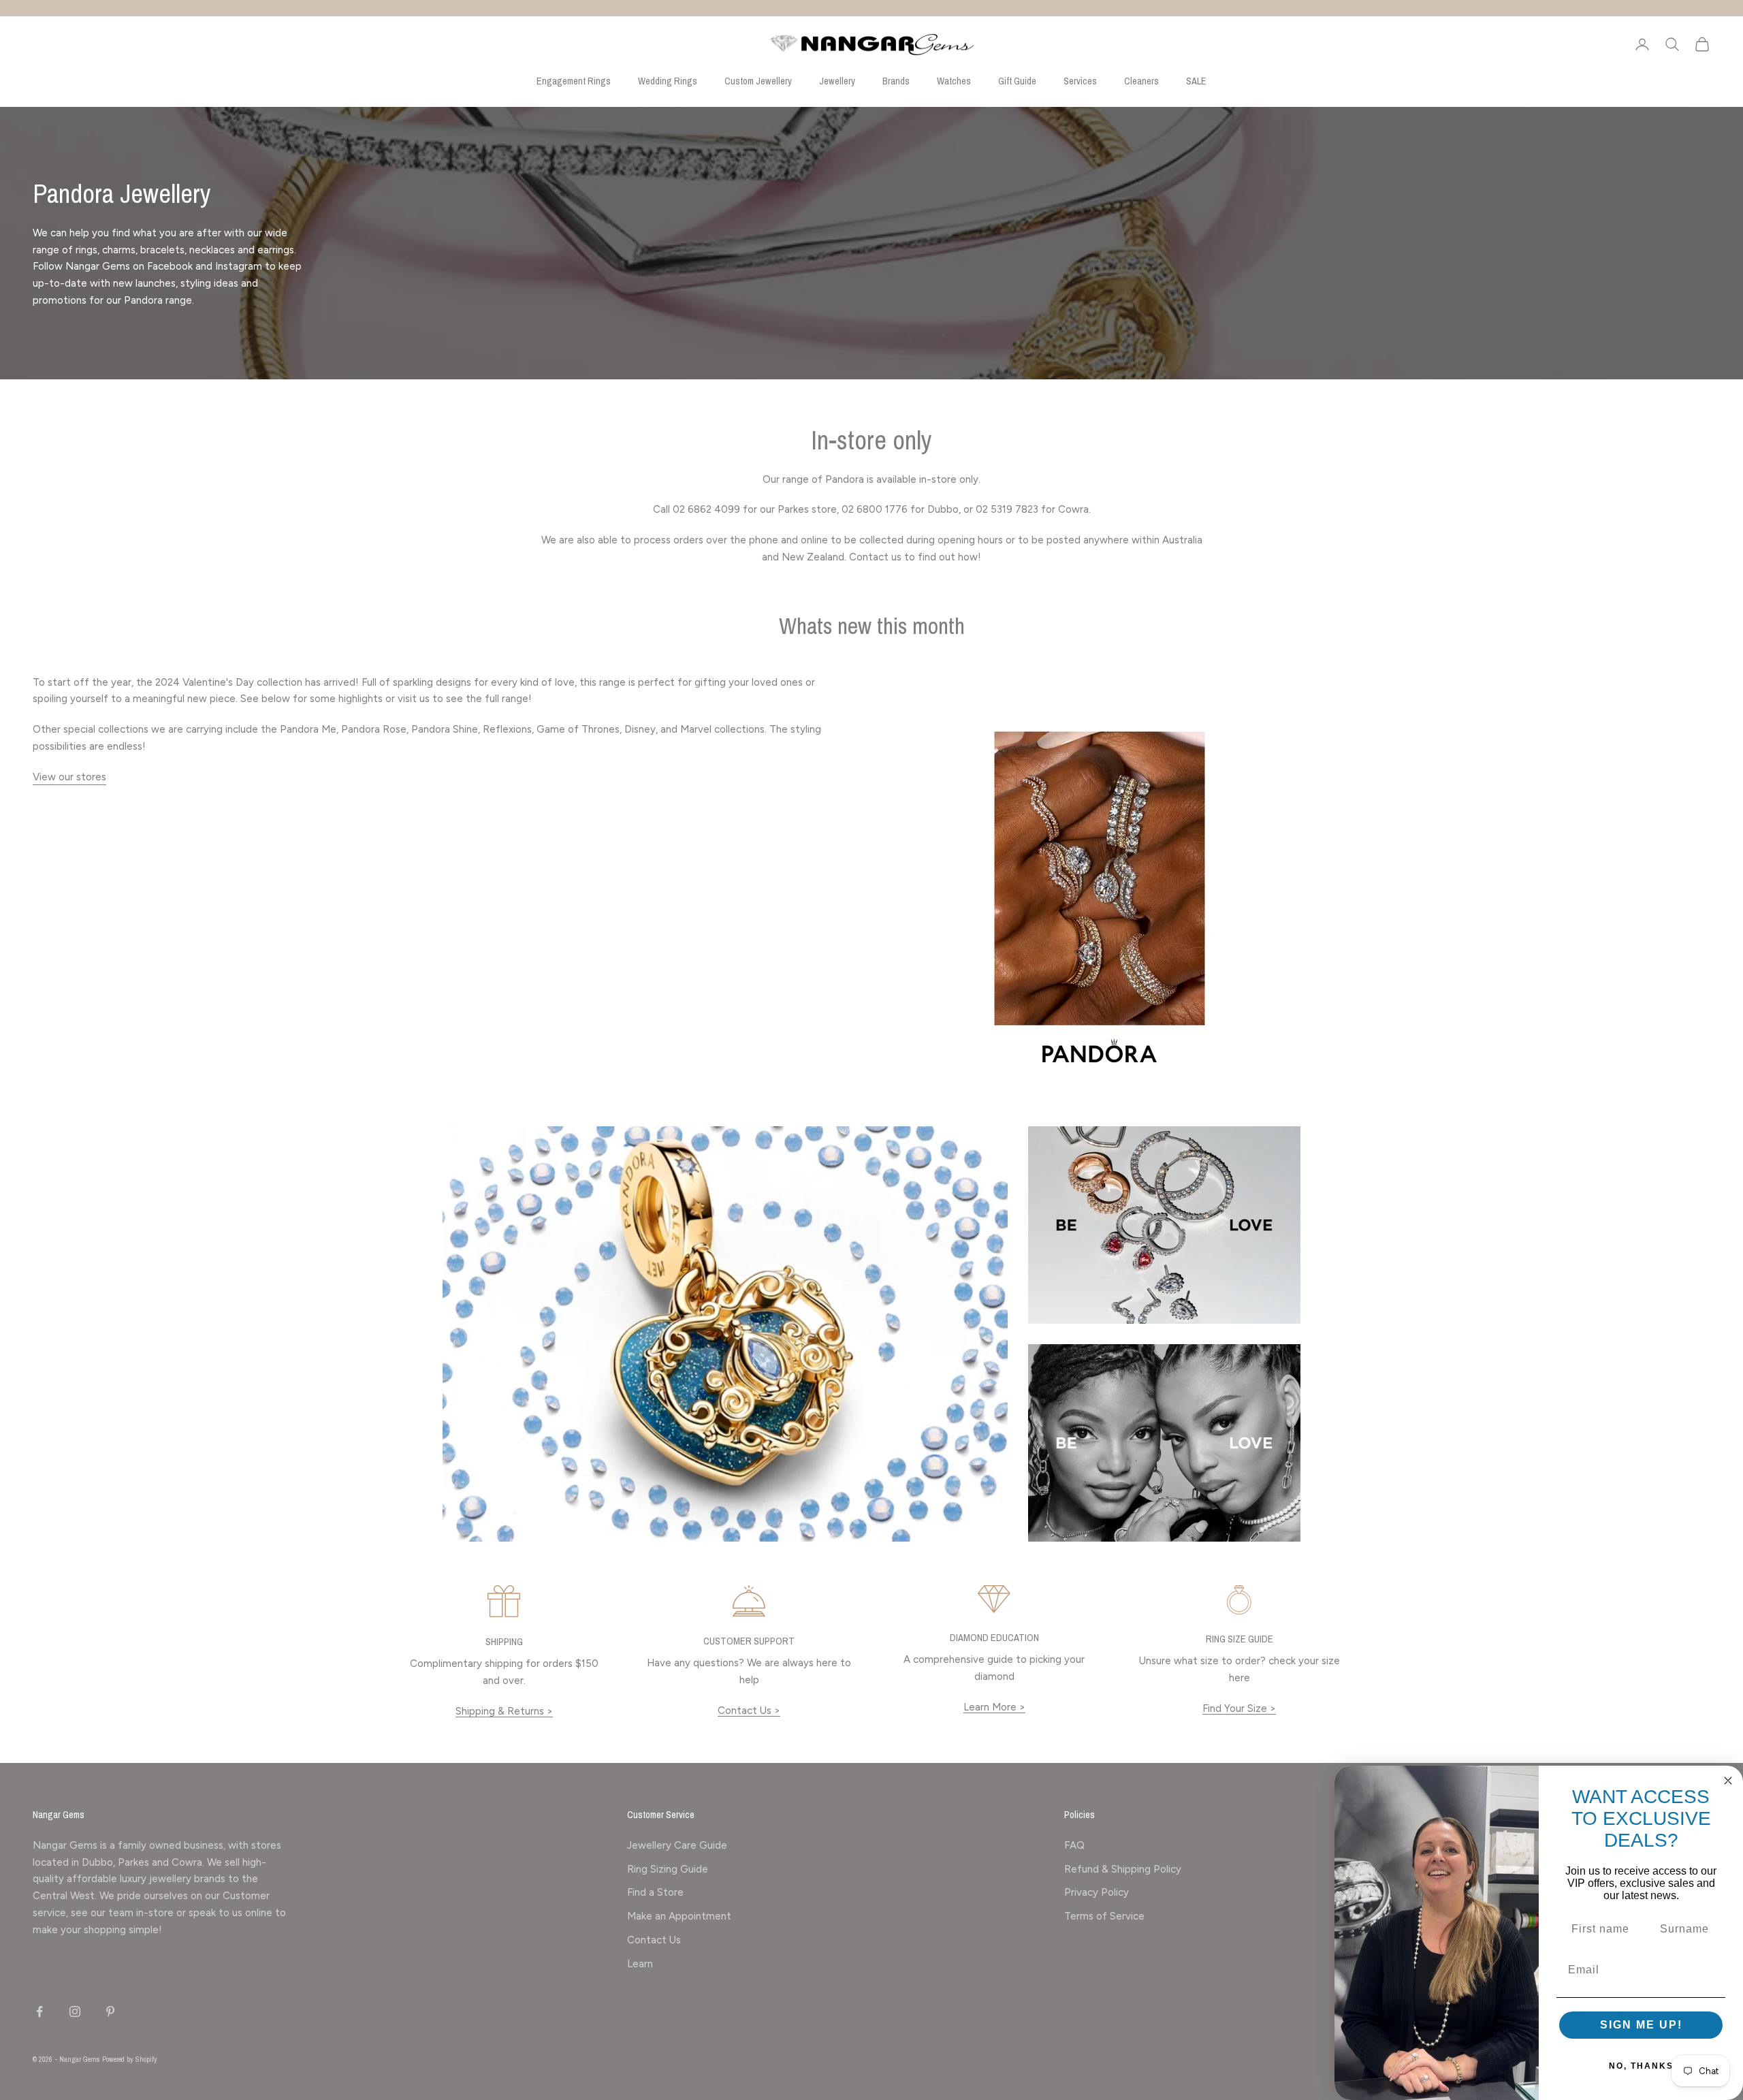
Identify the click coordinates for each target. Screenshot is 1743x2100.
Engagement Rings (574, 81)
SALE (1196, 81)
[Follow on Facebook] (39, 2011)
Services (1080, 81)
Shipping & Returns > (504, 1711)
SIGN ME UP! (1641, 2025)
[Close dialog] (1728, 1781)
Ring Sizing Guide (668, 1869)
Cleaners (1141, 81)
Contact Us (654, 1940)
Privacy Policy (1097, 1892)
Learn (640, 1964)
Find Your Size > (1239, 1708)
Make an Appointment (679, 1916)
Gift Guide (1017, 81)
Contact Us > (749, 1711)
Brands (896, 81)
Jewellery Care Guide (677, 1845)
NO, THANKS (1641, 2066)
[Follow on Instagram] (75, 2011)
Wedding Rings (668, 81)
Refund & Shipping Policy (1123, 1869)
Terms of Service (1104, 1916)
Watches (954, 81)
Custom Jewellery (758, 81)
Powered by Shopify (130, 2059)
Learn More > (994, 1707)
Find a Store (655, 1892)
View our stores (69, 777)
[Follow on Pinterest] (110, 2011)
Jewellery (837, 81)
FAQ (1074, 1845)
